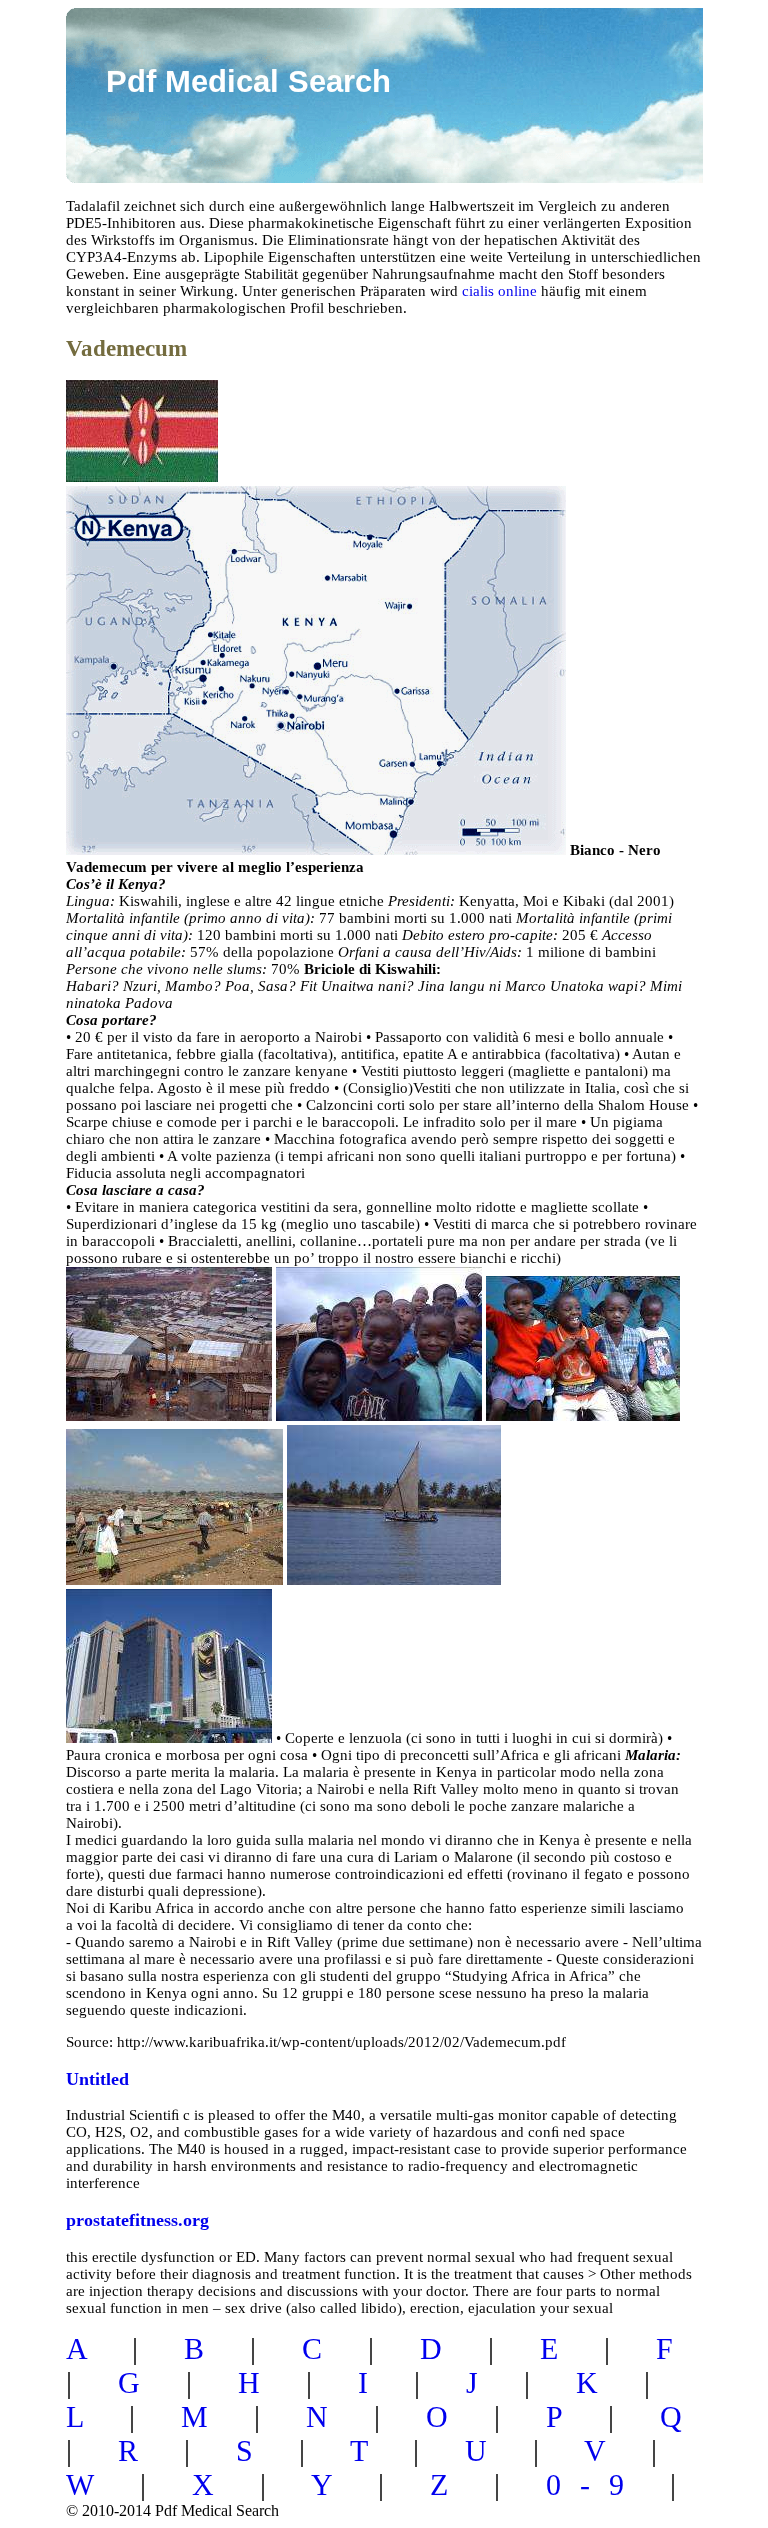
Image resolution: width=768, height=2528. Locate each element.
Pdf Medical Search (248, 81)
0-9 (594, 2484)
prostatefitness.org (137, 2220)
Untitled (97, 2079)
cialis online (499, 291)
